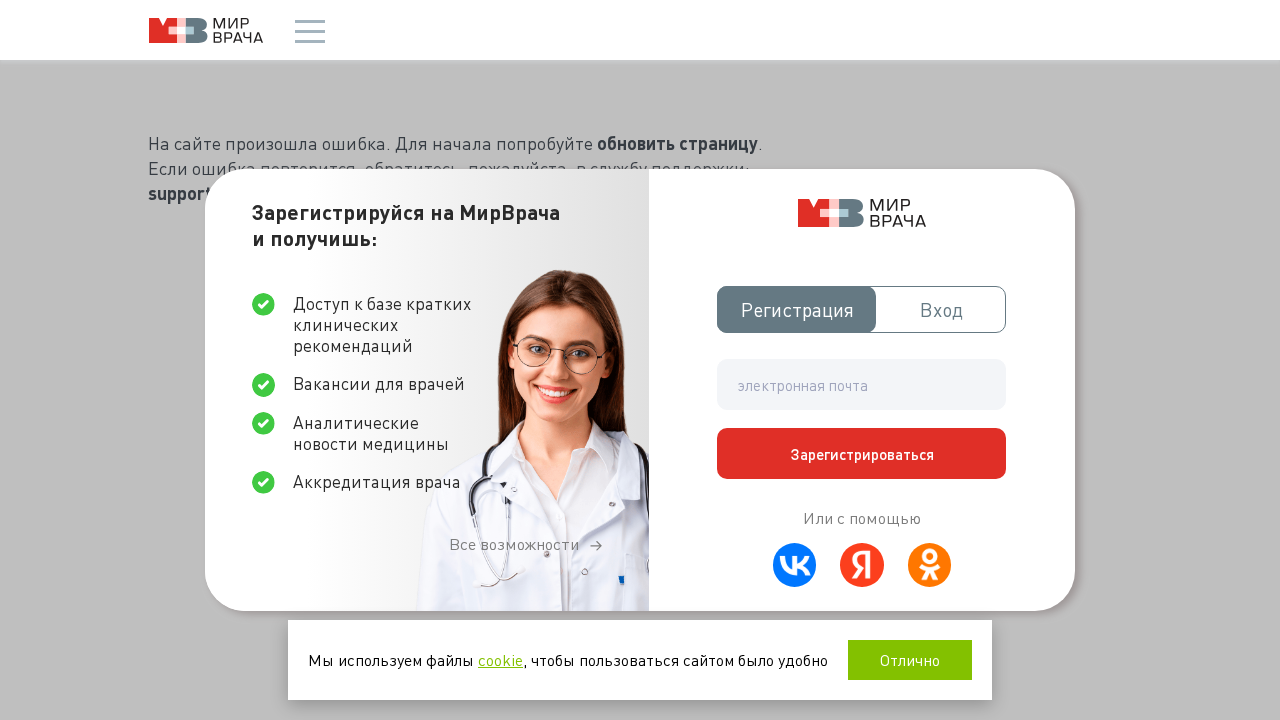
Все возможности (514, 544)
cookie (500, 659)
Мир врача (206, 30)
